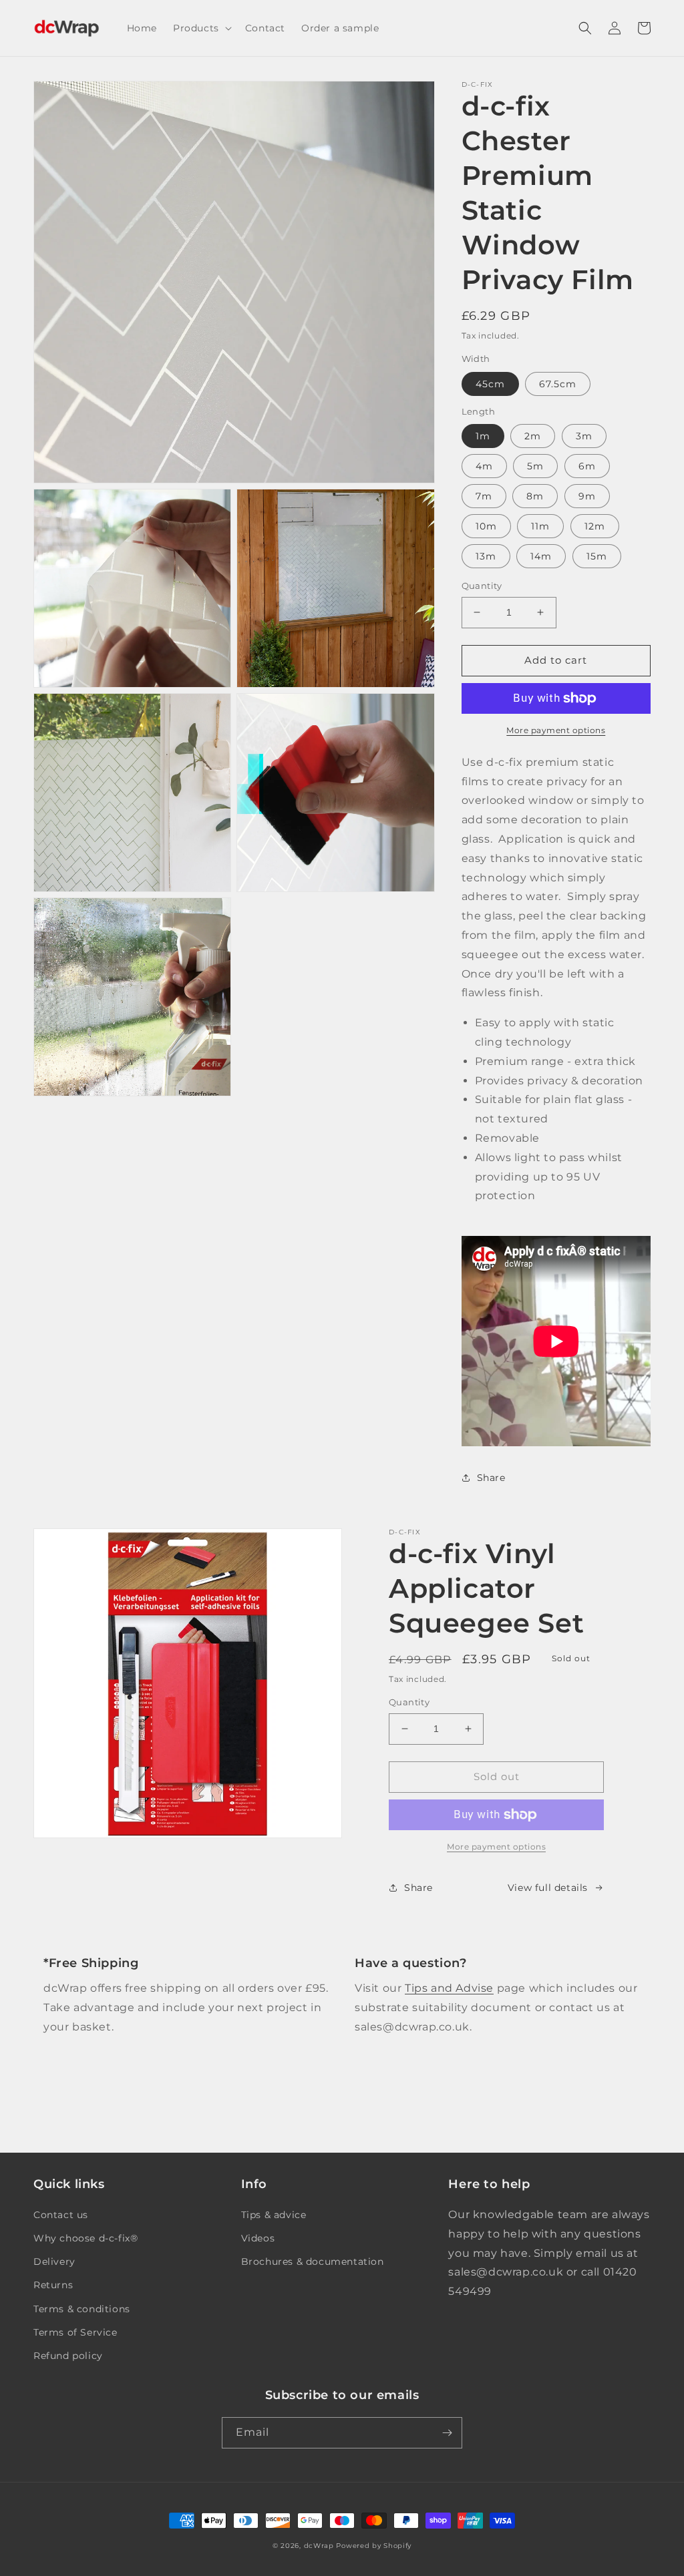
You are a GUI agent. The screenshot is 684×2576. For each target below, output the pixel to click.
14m (541, 556)
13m (486, 556)
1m (483, 436)
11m (540, 526)
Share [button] (491, 1478)
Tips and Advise (449, 1988)
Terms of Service (75, 2332)
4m (484, 466)
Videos (258, 2238)
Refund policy (68, 2356)
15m (597, 556)
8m (535, 496)
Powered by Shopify (374, 2546)
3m (584, 436)
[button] (201, 28)
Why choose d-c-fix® (85, 2238)
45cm (490, 384)
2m (533, 436)
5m (535, 466)
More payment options (556, 730)
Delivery (54, 2262)
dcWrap (319, 2546)
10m (486, 526)
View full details (548, 1888)
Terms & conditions (82, 2309)
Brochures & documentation (313, 2262)
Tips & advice (274, 2215)
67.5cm (558, 384)
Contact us (61, 2215)
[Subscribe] (447, 2433)
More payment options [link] (496, 1847)
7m (484, 496)
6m (587, 466)
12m (595, 526)
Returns (53, 2285)
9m (587, 496)
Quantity (482, 586)
